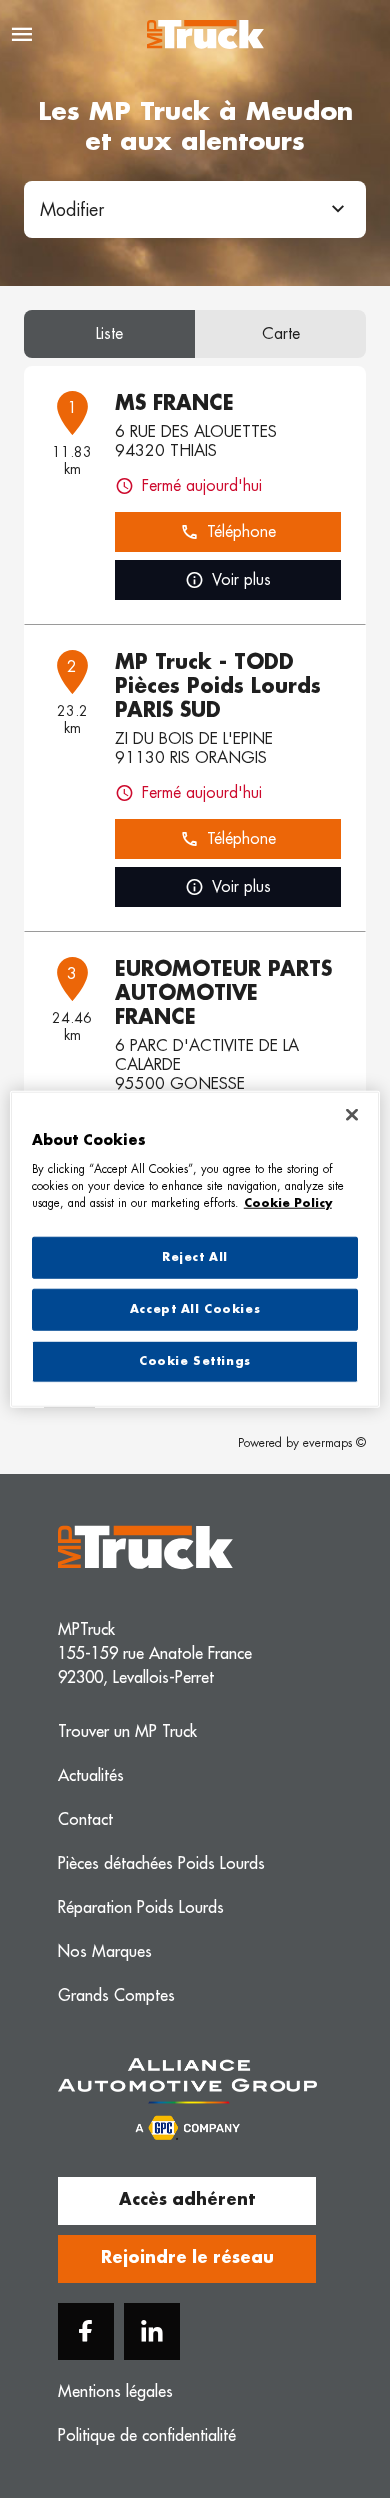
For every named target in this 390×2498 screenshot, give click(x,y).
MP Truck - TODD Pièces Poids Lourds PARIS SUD (218, 686)
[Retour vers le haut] (322, 2390)
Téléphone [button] (241, 532)
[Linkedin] (152, 2331)
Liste (109, 334)
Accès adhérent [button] (187, 2200)
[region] (195, 1249)
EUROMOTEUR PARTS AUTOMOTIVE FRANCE (223, 993)
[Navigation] (22, 34)
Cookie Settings (195, 1360)
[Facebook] (86, 2331)
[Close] (352, 1115)
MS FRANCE (174, 403)
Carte (281, 334)
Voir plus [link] (241, 580)
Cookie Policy (288, 1202)
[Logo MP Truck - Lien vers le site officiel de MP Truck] (205, 34)
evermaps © (334, 1443)
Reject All (195, 1257)
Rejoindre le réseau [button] (187, 2258)
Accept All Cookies (195, 1308)
